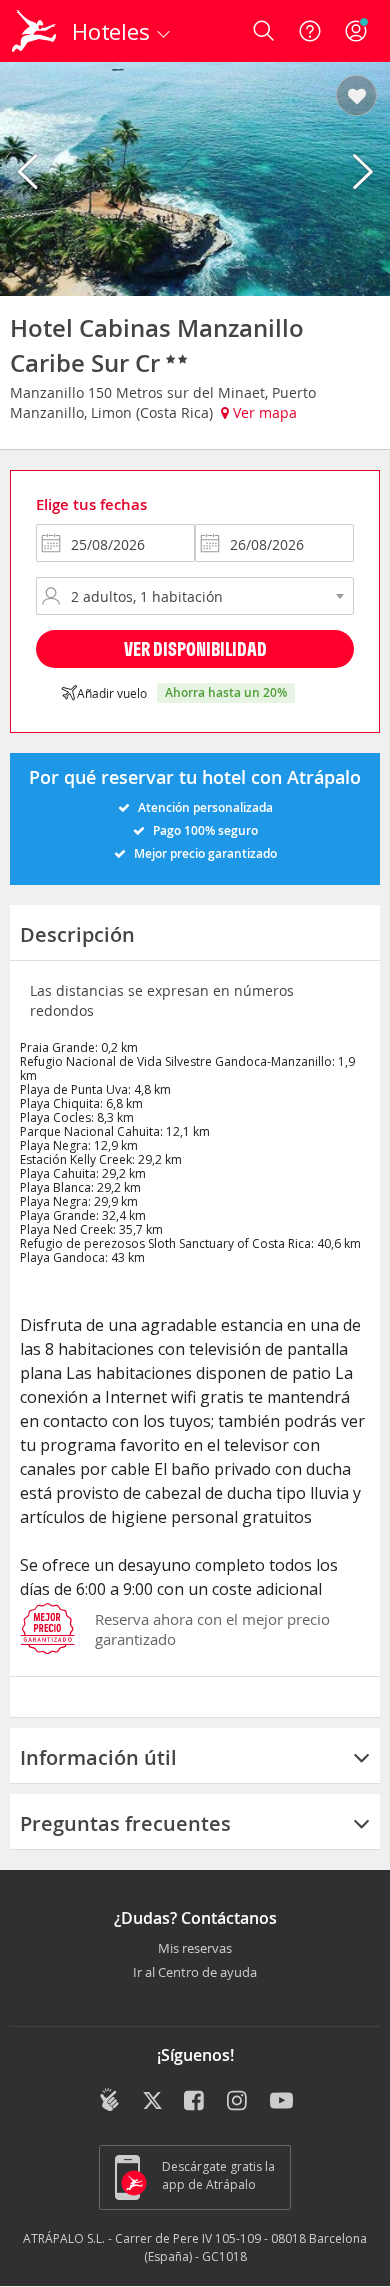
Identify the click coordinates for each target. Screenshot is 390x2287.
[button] (356, 97)
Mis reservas (195, 1949)
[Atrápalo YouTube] (281, 2102)
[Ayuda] (310, 31)
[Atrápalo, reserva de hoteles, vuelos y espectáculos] (34, 31)
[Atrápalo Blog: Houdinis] (109, 2100)
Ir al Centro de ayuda (195, 1973)
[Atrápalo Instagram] (238, 2102)
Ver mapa (263, 412)
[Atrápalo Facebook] (195, 2102)
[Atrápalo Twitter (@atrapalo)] (152, 2102)
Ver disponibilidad (195, 648)
